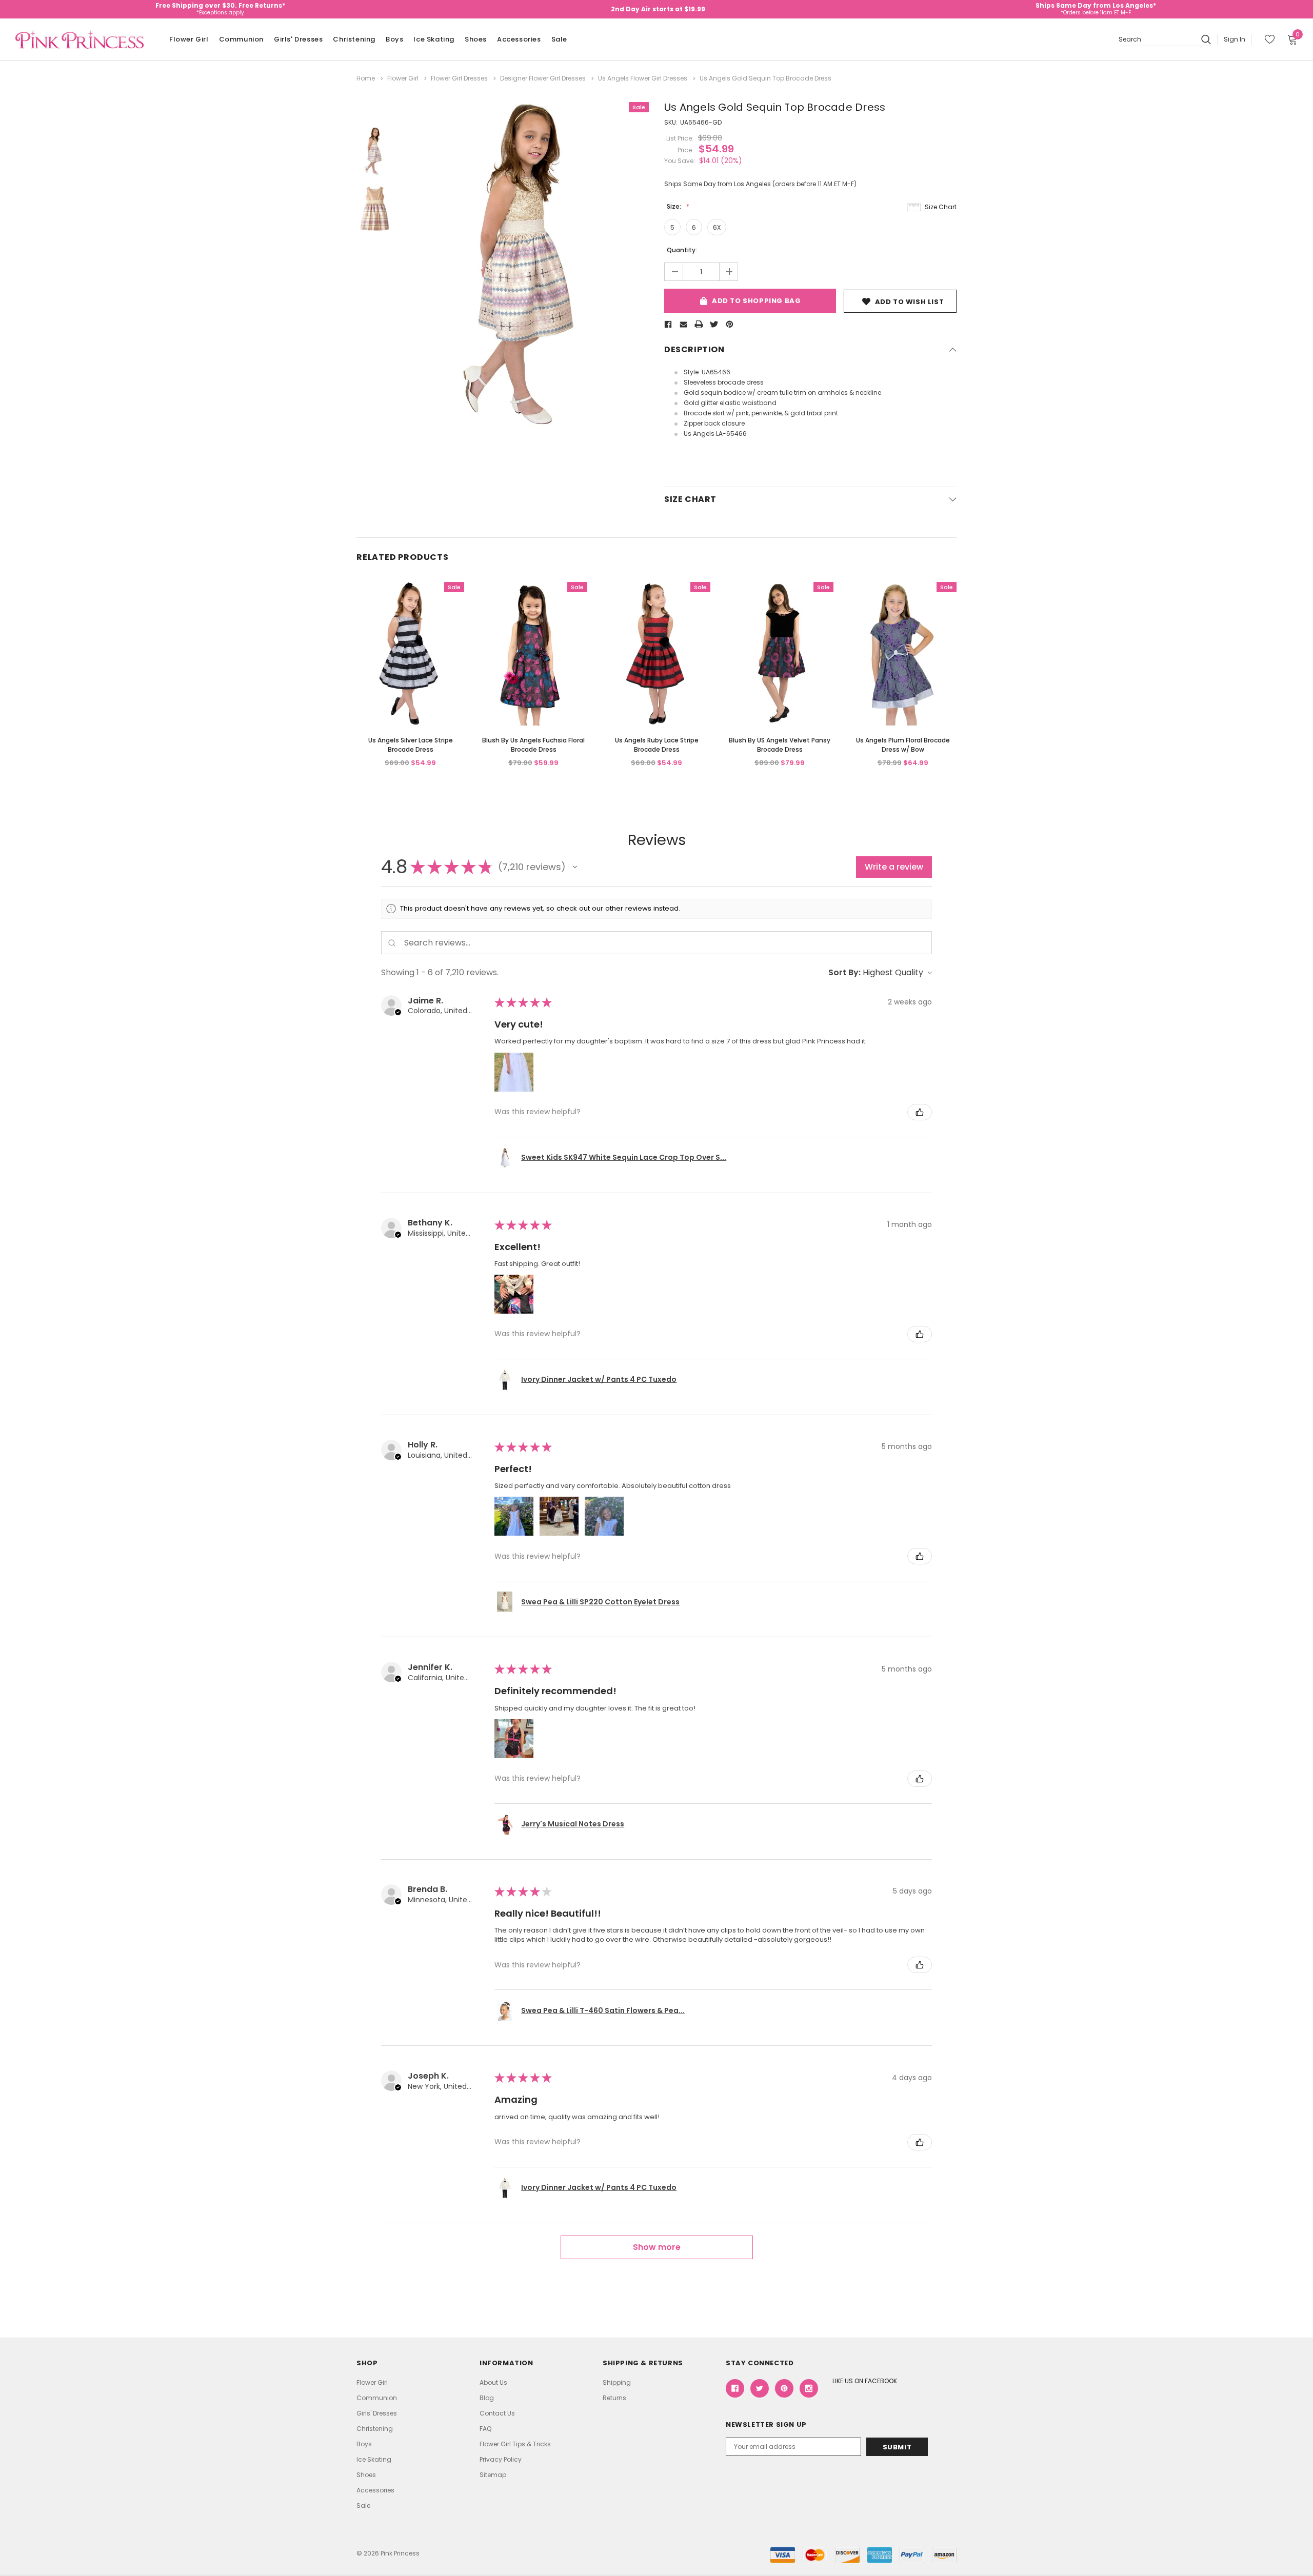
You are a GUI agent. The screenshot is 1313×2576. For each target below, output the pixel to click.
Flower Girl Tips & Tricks (515, 2444)
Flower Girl (189, 39)
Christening (354, 39)
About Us (493, 2382)
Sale (559, 39)
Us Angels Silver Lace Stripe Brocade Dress (411, 745)
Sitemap (493, 2475)
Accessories (519, 39)
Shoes (476, 39)
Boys (394, 39)
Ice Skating (434, 39)
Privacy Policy (501, 2459)
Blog (487, 2398)
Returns (614, 2398)
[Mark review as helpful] (920, 1112)
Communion (241, 39)
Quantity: (682, 250)
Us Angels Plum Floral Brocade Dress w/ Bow (903, 745)
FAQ (485, 2429)
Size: (675, 206)
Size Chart (941, 207)
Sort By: (844, 972)
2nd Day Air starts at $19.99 (658, 9)
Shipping (617, 2382)
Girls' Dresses (298, 39)
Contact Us (497, 2413)
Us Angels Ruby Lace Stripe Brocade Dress (657, 745)
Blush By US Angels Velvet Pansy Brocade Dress (780, 745)
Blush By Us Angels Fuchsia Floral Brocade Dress (533, 745)
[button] (575, 867)
